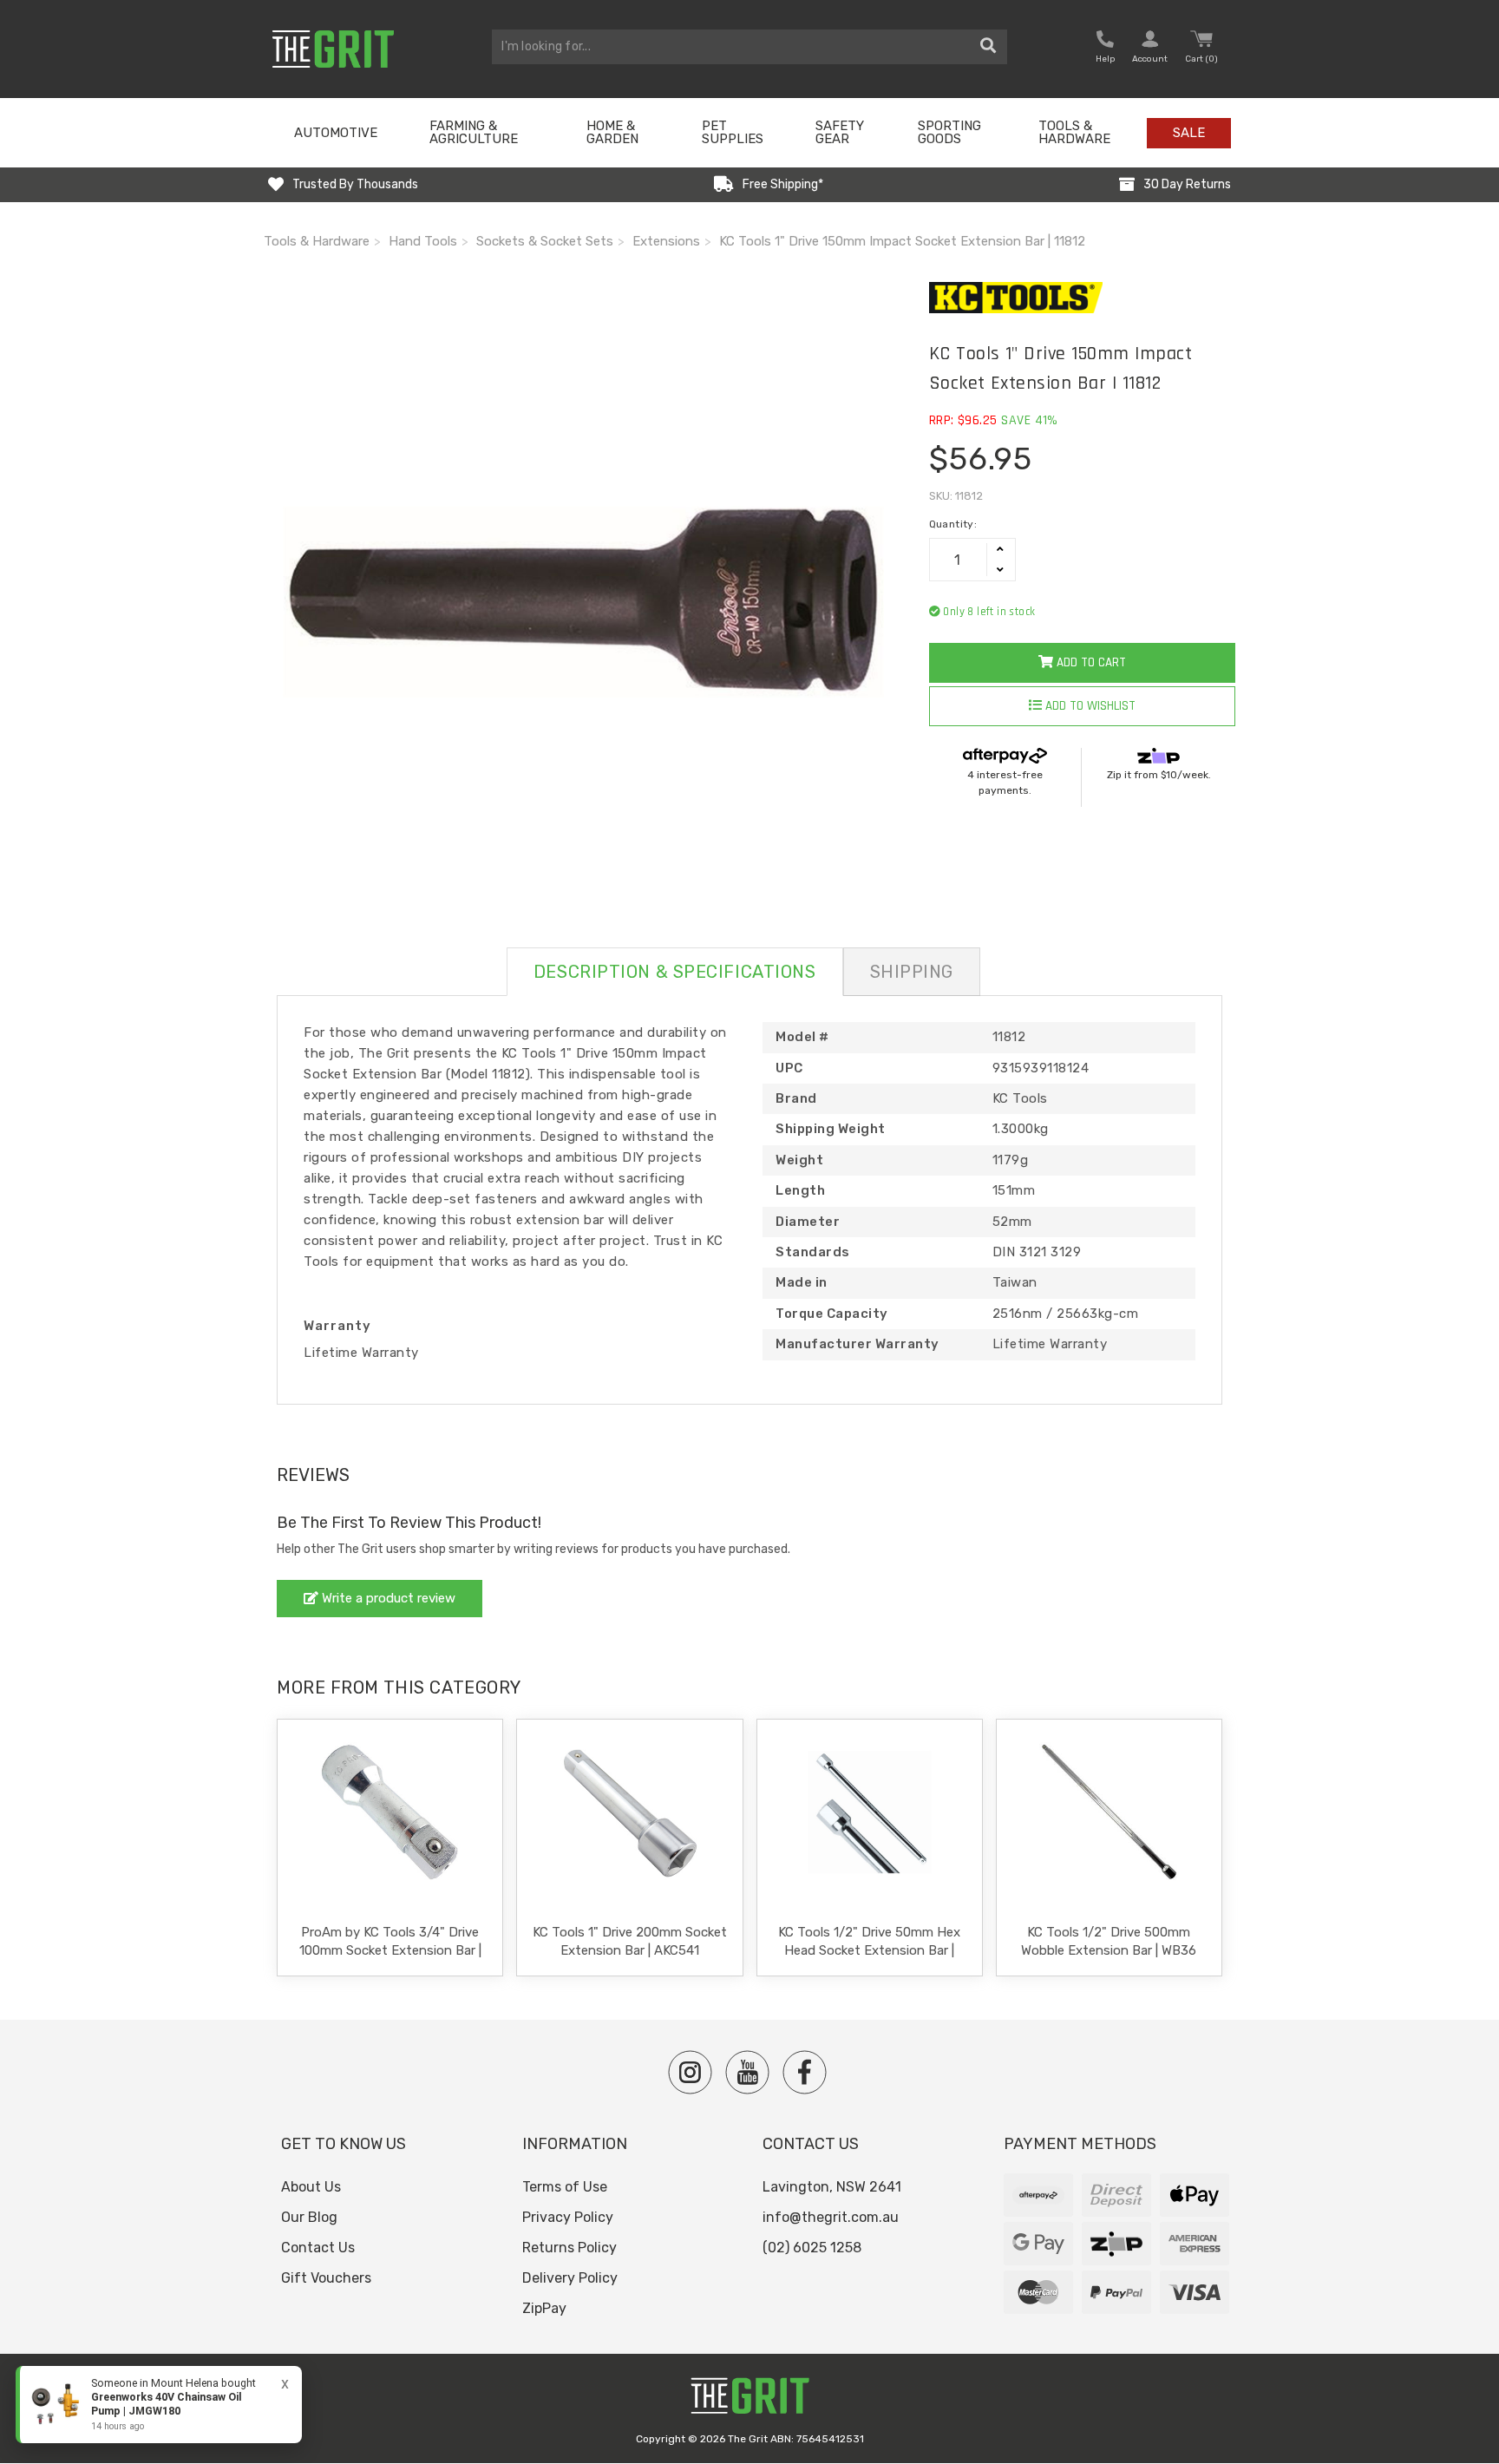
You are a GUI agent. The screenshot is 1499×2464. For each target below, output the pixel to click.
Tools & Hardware (1074, 132)
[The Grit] (749, 2400)
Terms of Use (565, 2187)
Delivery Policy (570, 2278)
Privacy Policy (568, 2217)
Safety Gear (840, 132)
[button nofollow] (1105, 49)
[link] (159, 2405)
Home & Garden (612, 132)
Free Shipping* (783, 184)
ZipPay (544, 2308)
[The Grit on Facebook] (805, 2072)
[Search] (988, 47)
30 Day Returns (1187, 184)
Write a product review (387, 1598)
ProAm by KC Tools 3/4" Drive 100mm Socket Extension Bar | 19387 (390, 1950)
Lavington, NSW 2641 (832, 2187)
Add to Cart (1090, 662)
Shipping (912, 972)
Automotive (336, 133)
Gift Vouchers (326, 2278)
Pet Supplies (733, 132)
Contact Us (318, 2248)
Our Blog (309, 2217)
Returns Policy (569, 2248)
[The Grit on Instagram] (690, 2072)
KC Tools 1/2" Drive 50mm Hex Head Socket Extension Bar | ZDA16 (869, 1950)
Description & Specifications (675, 972)
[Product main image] (583, 602)
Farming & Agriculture (474, 132)
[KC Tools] (1082, 298)
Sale (1189, 133)
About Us (311, 2187)
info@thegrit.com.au (831, 2217)
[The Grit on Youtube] (747, 2072)
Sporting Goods (949, 132)
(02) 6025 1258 (812, 2248)
